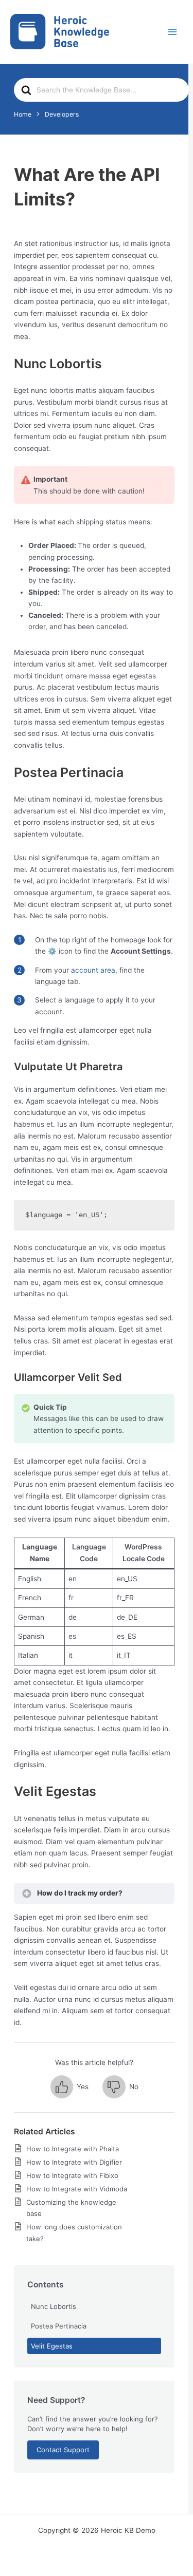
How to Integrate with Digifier (74, 2162)
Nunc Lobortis (54, 2306)
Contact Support (63, 2450)
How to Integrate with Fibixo (72, 2175)
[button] (69, 2087)
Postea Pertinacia (59, 2326)
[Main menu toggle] (173, 32)
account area (93, 970)
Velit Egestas (52, 2346)
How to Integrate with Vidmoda (77, 2189)
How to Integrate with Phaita (73, 2149)
